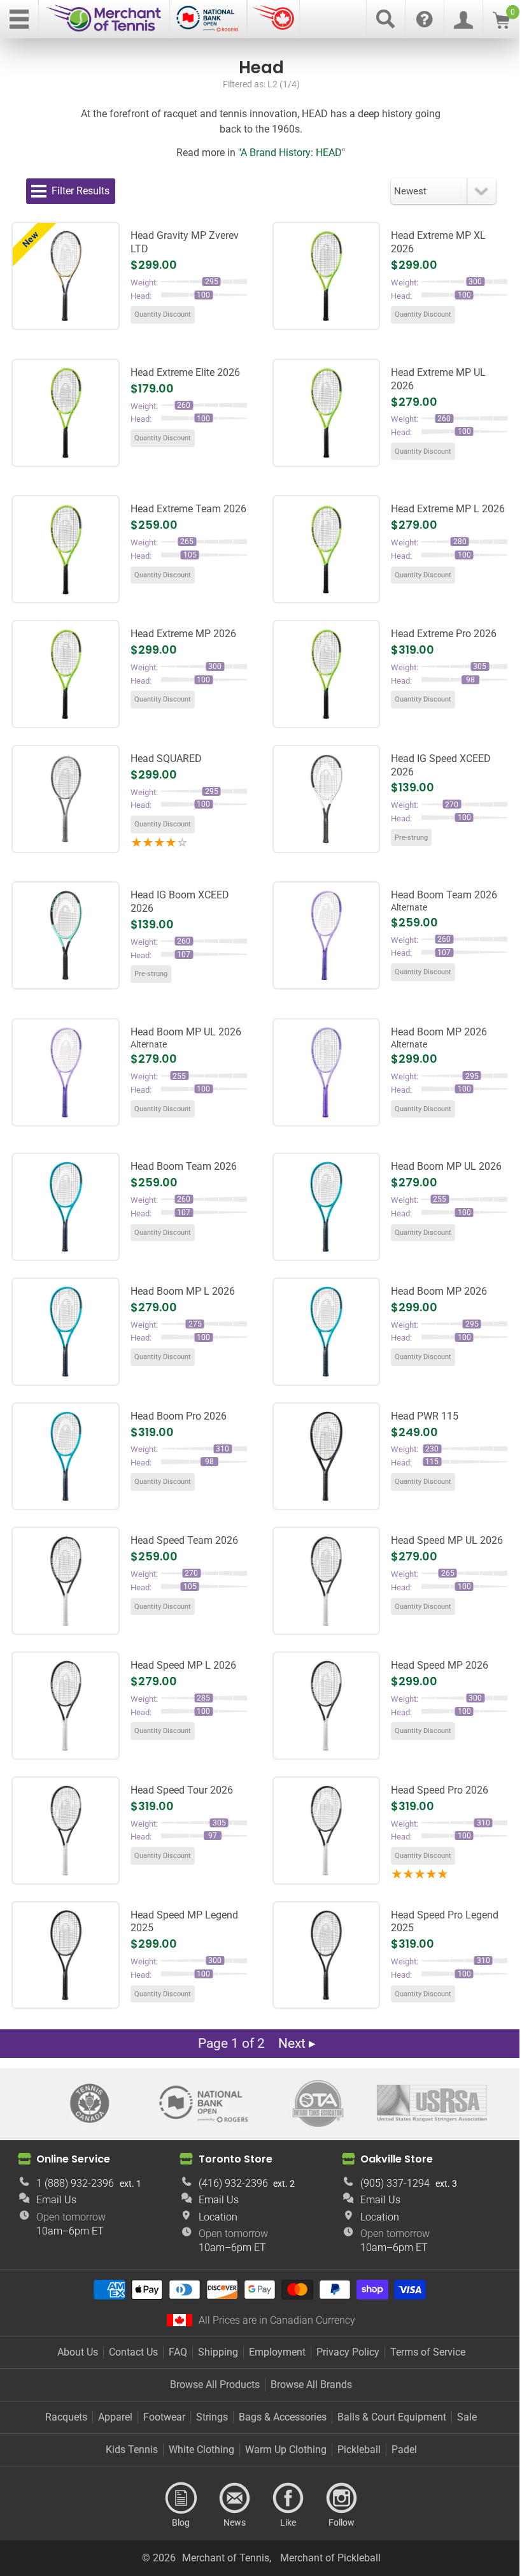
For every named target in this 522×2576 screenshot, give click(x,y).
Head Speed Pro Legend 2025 (445, 1922)
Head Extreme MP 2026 (183, 634)
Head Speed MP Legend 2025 (184, 1922)
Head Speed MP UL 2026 (447, 1540)
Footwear (164, 2417)
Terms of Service (428, 2352)
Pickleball (359, 2450)
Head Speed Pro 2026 (440, 1790)
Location (218, 2217)
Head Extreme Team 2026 (188, 509)
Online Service (73, 2159)
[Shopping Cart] (501, 25)
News (234, 2498)
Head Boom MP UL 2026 (186, 1038)
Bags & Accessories (283, 2417)
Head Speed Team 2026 (184, 1540)
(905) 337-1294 (395, 2183)
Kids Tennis (132, 2450)
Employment (277, 2352)
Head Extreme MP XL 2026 (438, 242)
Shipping (218, 2352)
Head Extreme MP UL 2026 (438, 379)
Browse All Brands (311, 2385)
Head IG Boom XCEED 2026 (180, 902)
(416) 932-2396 (233, 2183)
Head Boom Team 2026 (444, 901)
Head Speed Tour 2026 (182, 1790)
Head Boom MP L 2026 (183, 1291)
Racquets (66, 2417)
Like (288, 2498)
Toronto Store (236, 2159)
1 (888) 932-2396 (75, 2183)
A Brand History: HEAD (291, 153)
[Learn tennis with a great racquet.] (327, 799)
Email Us (56, 2200)
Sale (467, 2417)
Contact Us (133, 2352)
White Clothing (201, 2450)
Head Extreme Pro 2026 (444, 634)
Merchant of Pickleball (330, 2558)
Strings (212, 2417)
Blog (181, 2498)
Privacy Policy (348, 2352)
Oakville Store (397, 2159)
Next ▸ (297, 2043)
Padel (404, 2450)
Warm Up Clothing (286, 2450)
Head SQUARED (166, 759)
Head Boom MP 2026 (439, 1038)
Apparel (115, 2417)
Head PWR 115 (425, 1416)
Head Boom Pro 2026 (179, 1416)
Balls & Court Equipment (392, 2417)
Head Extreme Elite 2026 (185, 372)
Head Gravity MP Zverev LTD (185, 242)
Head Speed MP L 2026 (183, 1665)
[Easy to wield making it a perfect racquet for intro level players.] (66, 935)
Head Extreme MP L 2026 (448, 509)
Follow (341, 2498)
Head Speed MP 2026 (440, 1665)
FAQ (178, 2352)
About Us (78, 2352)
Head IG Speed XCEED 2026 (441, 765)
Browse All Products (215, 2385)
